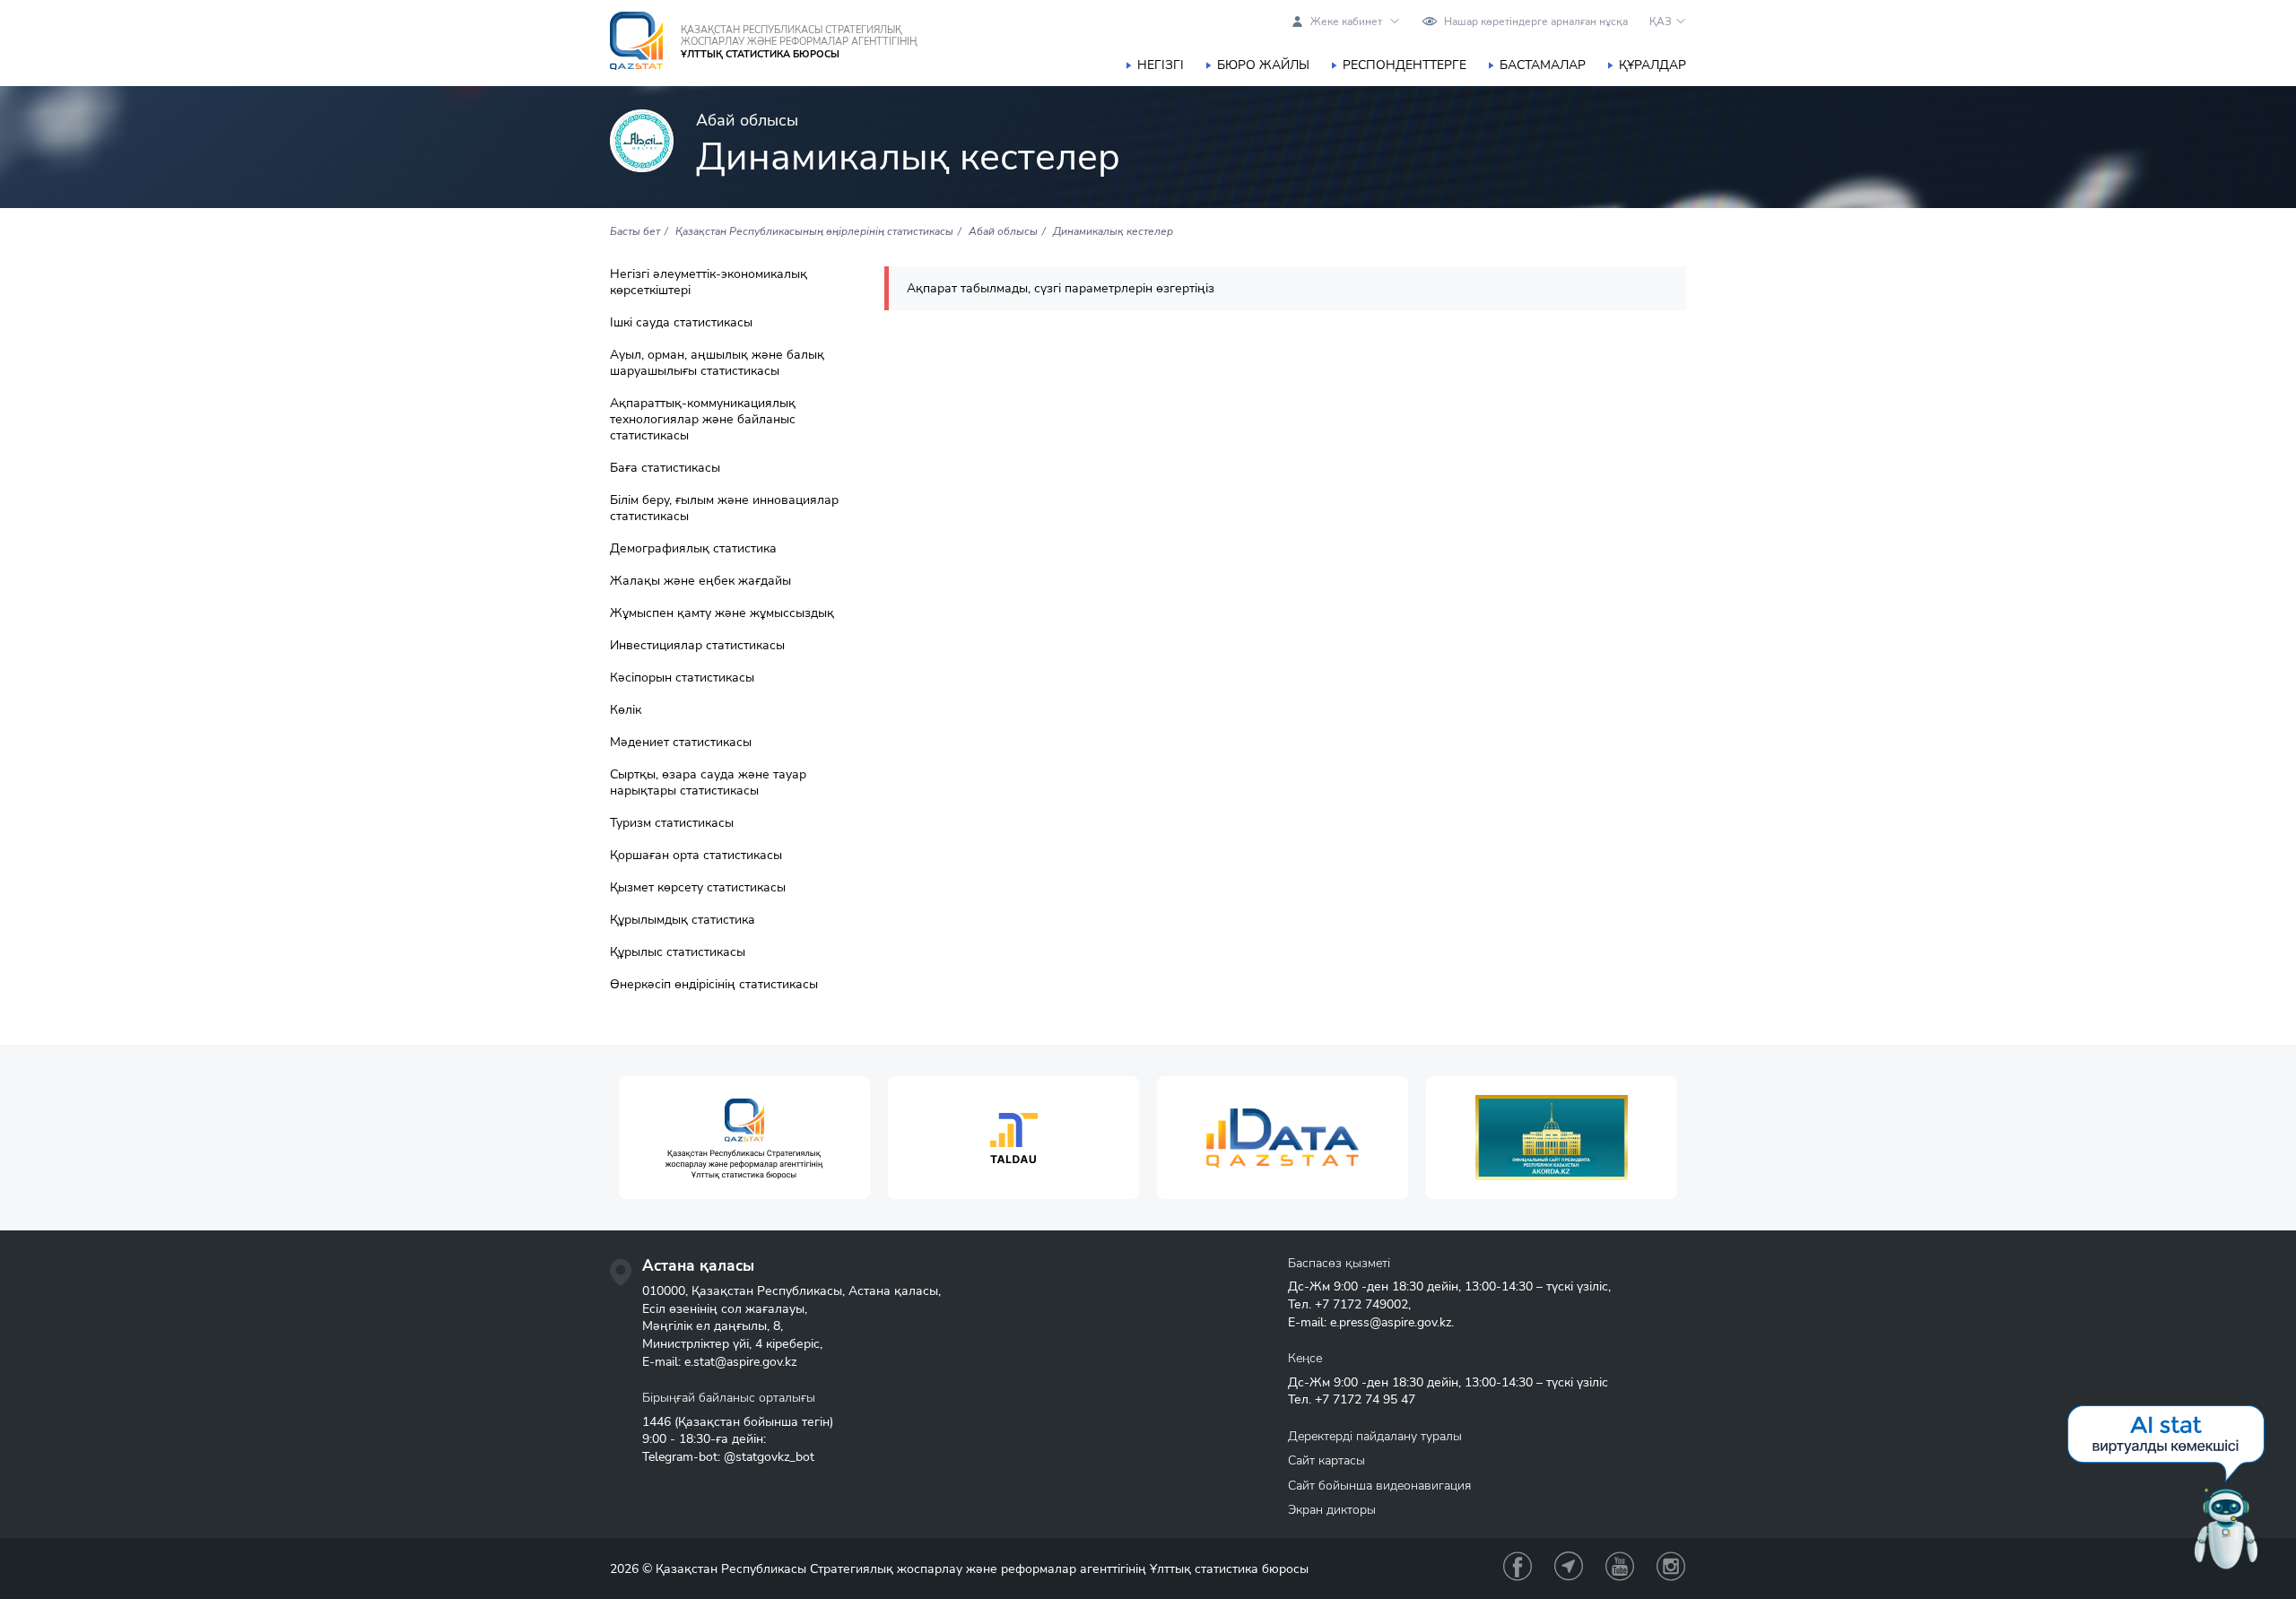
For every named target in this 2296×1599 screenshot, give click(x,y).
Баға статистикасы (665, 468)
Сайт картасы (1326, 1460)
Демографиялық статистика (693, 549)
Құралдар (1652, 65)
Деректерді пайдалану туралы (1375, 1436)
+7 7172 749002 (1361, 1304)
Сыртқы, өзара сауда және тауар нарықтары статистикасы (708, 783)
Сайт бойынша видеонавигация (1379, 1486)
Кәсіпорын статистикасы (682, 678)
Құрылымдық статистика (683, 920)
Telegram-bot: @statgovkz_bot (728, 1457)
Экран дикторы (1332, 1510)
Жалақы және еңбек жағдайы (700, 581)
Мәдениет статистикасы (681, 743)
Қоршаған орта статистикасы (696, 856)
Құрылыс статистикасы (678, 952)
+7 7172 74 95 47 (1365, 1399)
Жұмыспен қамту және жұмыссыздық (722, 613)
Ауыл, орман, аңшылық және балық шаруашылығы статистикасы (717, 363)
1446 (657, 1422)
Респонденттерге (1405, 65)
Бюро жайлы (1263, 65)
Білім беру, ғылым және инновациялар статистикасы (724, 508)
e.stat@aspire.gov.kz (740, 1362)
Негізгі (1161, 65)
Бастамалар (1543, 65)
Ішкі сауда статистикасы (681, 323)
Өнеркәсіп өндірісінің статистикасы (714, 985)
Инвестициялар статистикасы (697, 646)
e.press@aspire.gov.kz (1391, 1322)
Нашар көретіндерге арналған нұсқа (1536, 22)
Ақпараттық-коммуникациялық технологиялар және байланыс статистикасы (703, 420)
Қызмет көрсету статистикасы (698, 888)
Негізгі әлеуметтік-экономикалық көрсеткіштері (709, 282)
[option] (744, 1138)
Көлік (626, 710)
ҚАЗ (1661, 22)
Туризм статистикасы (672, 823)
